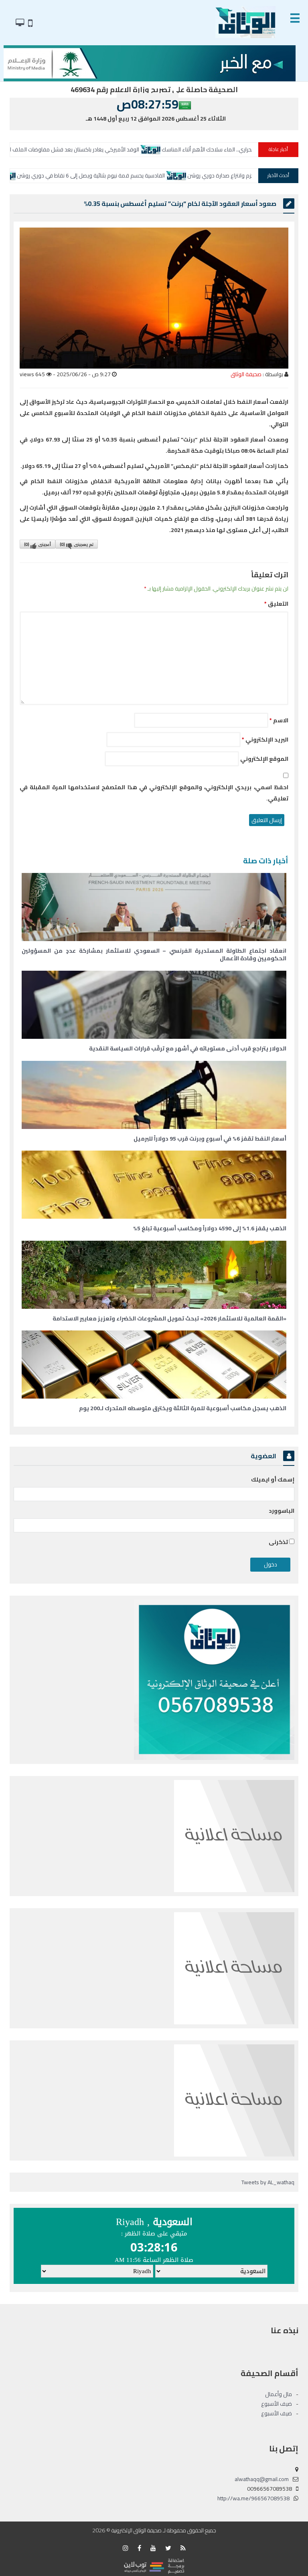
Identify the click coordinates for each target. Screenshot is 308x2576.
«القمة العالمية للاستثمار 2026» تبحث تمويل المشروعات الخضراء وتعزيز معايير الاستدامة (169, 1318)
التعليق (276, 604)
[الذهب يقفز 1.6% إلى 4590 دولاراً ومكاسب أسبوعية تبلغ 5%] (154, 1185)
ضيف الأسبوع (277, 2404)
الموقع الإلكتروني (264, 759)
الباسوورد (282, 1511)
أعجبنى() (37, 544)
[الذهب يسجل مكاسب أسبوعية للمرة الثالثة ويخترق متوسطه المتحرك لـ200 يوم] (154, 1365)
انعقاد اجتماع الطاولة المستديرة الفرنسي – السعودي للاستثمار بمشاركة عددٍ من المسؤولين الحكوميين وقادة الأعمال (154, 955)
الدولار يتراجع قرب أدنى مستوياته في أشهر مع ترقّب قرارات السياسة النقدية (188, 1048)
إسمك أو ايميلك (273, 1479)
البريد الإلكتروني (265, 740)
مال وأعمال (279, 2394)
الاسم (279, 720)
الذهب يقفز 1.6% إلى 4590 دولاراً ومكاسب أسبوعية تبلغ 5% (210, 1228)
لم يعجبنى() (77, 544)
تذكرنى (279, 1542)
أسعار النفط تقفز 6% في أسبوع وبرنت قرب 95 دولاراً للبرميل (210, 1139)
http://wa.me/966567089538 (253, 2498)
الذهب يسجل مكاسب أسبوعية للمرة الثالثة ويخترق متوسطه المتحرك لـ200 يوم (183, 1408)
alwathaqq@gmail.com (262, 2479)
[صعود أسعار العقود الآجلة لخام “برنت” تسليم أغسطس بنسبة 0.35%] (154, 298)
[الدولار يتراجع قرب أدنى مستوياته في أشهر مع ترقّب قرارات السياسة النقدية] (154, 1005)
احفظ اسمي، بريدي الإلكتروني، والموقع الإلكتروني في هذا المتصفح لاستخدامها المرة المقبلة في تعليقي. (154, 793)
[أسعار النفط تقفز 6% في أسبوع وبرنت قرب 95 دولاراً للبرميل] (154, 1095)
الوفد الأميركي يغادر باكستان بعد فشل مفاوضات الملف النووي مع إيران (158, 149)
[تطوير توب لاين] (154, 2566)
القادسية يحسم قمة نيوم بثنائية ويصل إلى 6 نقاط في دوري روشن (187, 175)
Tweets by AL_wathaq (268, 2182)
